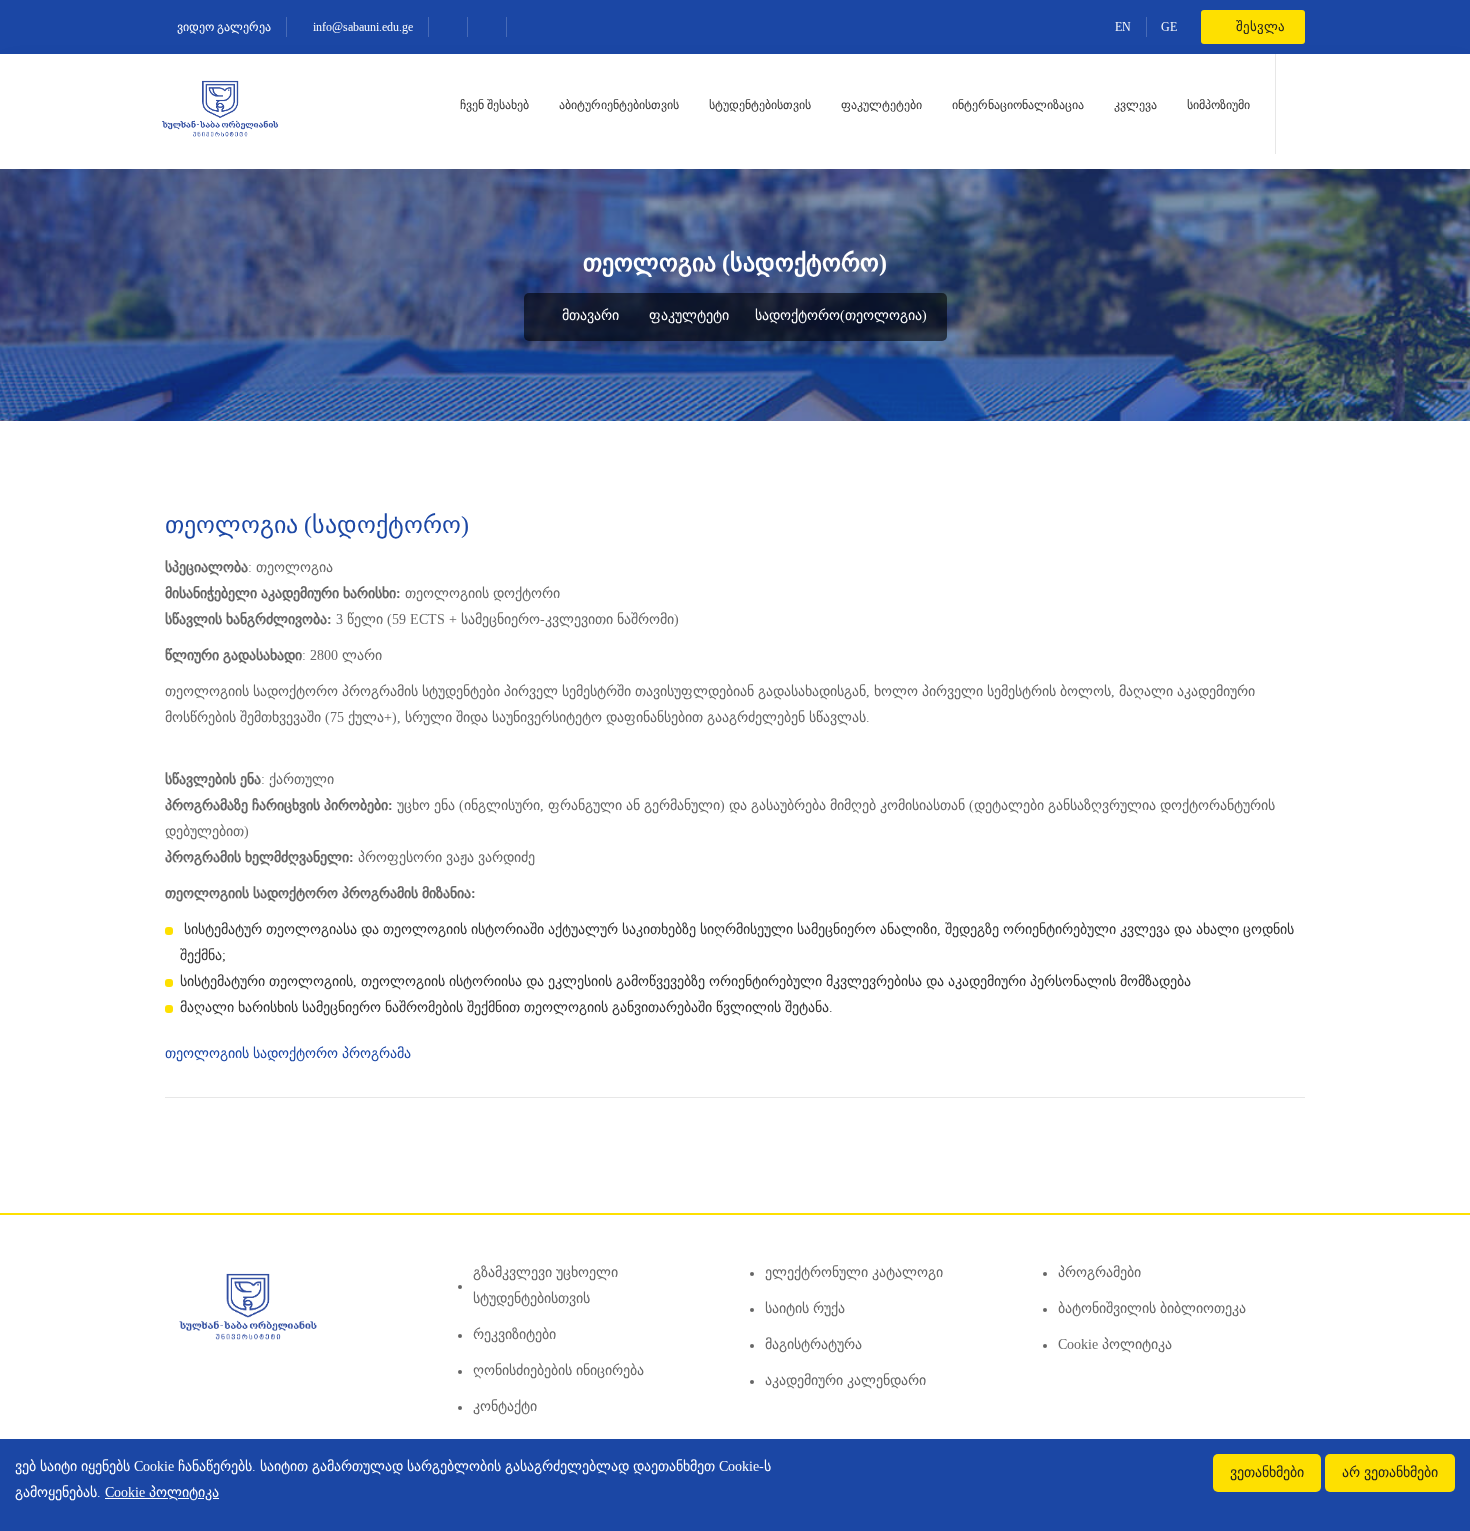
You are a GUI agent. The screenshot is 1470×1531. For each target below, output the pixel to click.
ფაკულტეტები (881, 105)
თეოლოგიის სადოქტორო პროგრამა (290, 1053)
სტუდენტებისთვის (760, 105)
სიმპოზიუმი (1218, 105)
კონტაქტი (505, 1406)
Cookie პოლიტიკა (1115, 1344)
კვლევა (1135, 105)
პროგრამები (1099, 1272)
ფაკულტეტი (689, 315)
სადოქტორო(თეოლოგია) (841, 315)
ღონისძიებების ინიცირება (558, 1370)
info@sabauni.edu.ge (361, 27)
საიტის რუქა (805, 1308)
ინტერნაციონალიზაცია (1018, 105)
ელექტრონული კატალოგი (854, 1272)
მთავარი (588, 315)
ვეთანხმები (1267, 1472)
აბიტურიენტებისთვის (619, 105)
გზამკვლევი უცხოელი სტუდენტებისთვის (545, 1285)
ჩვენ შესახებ (494, 105)
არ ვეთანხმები (1390, 1472)
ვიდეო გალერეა (222, 27)
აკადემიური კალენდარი (845, 1380)
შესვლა (1259, 26)
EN (1123, 27)
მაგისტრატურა (813, 1344)
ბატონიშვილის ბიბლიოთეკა (1152, 1308)
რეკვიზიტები (514, 1334)
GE (1169, 27)
